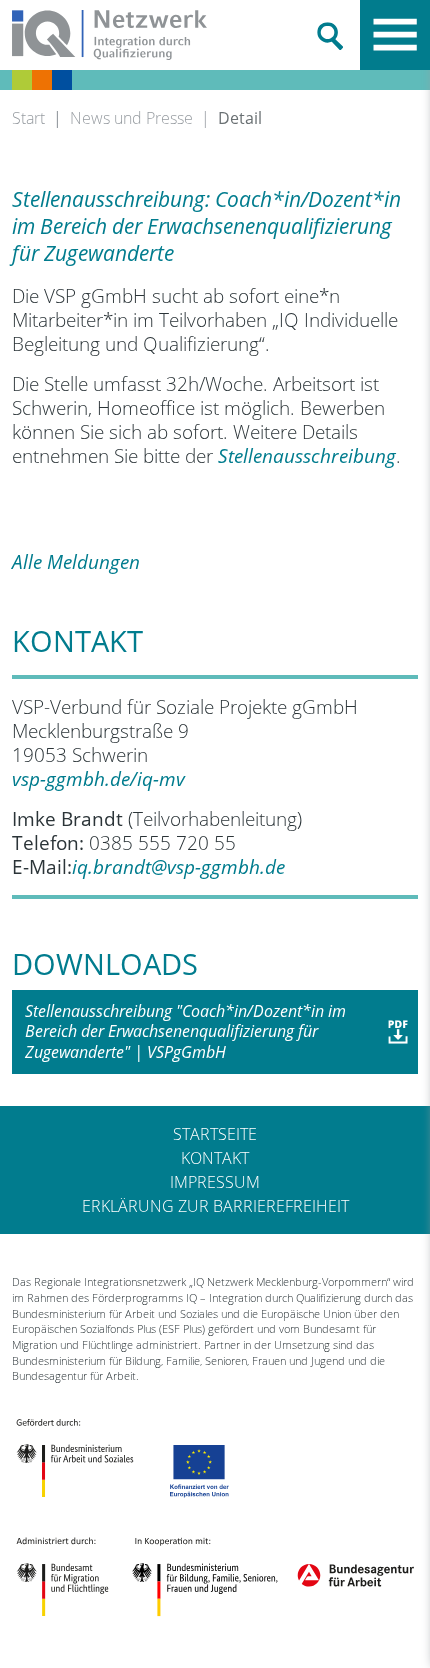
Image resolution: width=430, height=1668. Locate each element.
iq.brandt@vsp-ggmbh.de (178, 866)
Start (28, 118)
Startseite (215, 1134)
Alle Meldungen (76, 561)
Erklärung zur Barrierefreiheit (215, 1206)
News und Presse (131, 118)
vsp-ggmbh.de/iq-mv (98, 778)
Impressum (215, 1182)
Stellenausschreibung (307, 455)
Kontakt (215, 1158)
